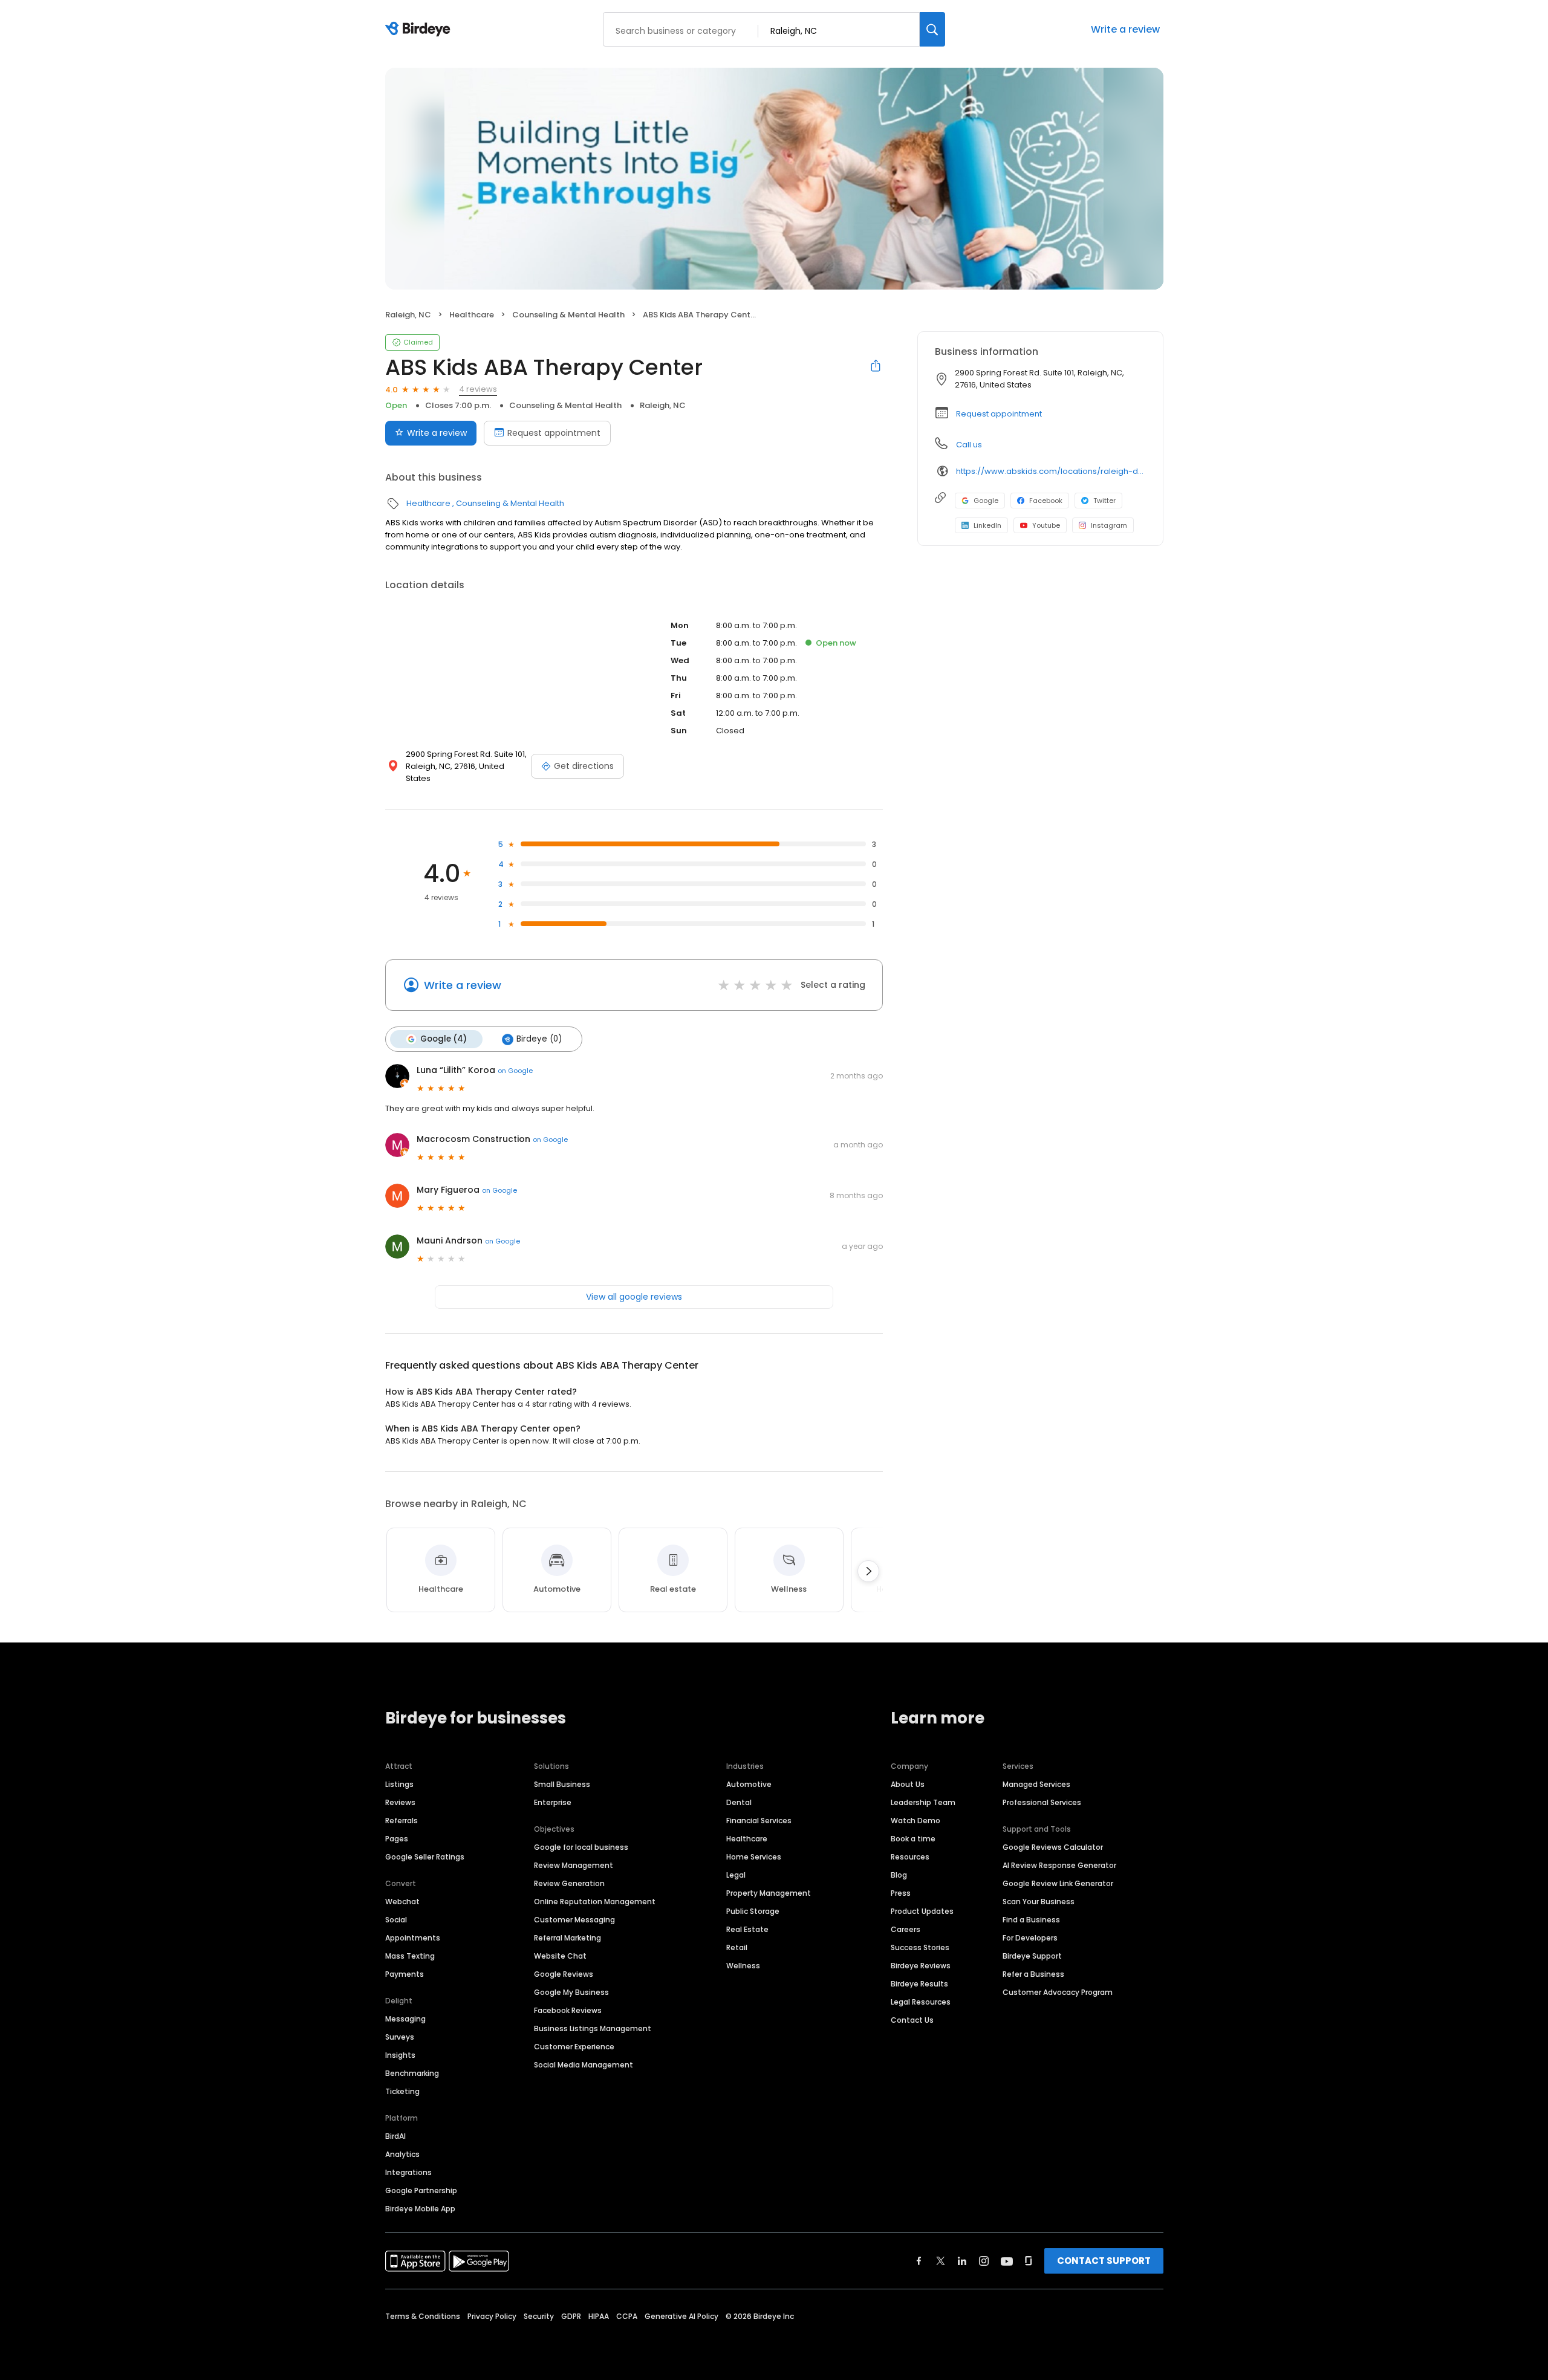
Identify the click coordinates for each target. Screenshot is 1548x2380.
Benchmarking (412, 2073)
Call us (969, 445)
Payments (405, 1974)
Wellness (743, 1966)
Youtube (1046, 525)
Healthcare (472, 315)
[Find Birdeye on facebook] (919, 2261)
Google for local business (581, 1847)
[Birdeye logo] (420, 30)
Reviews (400, 1802)
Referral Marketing (567, 1938)
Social (396, 1920)
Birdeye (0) (539, 1039)
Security (539, 2316)
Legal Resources (921, 2002)
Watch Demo (915, 1821)
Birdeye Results (919, 1984)
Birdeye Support (1032, 1956)
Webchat (402, 1902)
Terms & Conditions (423, 2316)
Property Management (769, 1893)
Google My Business (571, 1992)
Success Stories (920, 1947)
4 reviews (478, 389)
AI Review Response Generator (1059, 1865)
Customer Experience (574, 2047)
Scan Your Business (1039, 1902)
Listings (399, 1784)
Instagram (1109, 525)
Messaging (405, 2019)
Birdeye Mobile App (420, 2209)
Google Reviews (564, 1974)
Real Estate (747, 1929)
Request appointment (554, 433)
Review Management (574, 1865)
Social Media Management (584, 2065)
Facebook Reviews (568, 2010)
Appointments (413, 1938)
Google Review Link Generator (1058, 1883)
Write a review (1125, 29)
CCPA (627, 2316)
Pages (397, 1839)
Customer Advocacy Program (1058, 1992)
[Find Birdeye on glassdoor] (1029, 2261)
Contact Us (912, 2020)
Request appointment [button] (999, 414)
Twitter (1104, 501)
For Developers (1030, 1938)
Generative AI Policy (681, 2316)
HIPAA (599, 2316)
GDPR (571, 2316)
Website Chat (560, 1956)
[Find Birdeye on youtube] (1007, 2261)
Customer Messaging (574, 1920)
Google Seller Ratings (425, 1857)
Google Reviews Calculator (1053, 1847)
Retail (737, 1947)
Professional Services (1042, 1802)
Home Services (754, 1857)
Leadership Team (923, 1802)
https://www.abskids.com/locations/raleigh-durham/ (1051, 471)
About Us (908, 1784)
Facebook (1046, 501)
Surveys (400, 2037)
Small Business (562, 1784)
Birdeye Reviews (921, 1966)
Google (986, 501)
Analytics (402, 2154)
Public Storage (753, 1911)
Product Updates (922, 1911)
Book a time (913, 1839)
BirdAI (395, 2136)
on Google (515, 1071)
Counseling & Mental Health (568, 315)
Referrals (402, 1821)
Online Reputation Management (595, 1902)
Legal (736, 1875)
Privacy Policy (492, 2316)
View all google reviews (634, 1297)
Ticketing (402, 2091)
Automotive (749, 1784)
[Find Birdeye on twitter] (941, 2261)
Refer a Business (1033, 1974)
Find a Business (1031, 1920)
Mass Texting (410, 1956)
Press (901, 1893)
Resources (910, 1857)
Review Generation (569, 1883)
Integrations (408, 2172)
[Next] (868, 1571)
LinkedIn (987, 525)
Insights (400, 2055)
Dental (739, 1802)
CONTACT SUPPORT (1104, 2261)
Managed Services (1036, 1784)
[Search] (932, 29)
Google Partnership (421, 2190)
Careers (906, 1929)
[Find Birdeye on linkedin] (962, 2261)
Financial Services (759, 1821)
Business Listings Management (593, 2028)
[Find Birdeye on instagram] (984, 2261)
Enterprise (553, 1802)
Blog (899, 1875)
